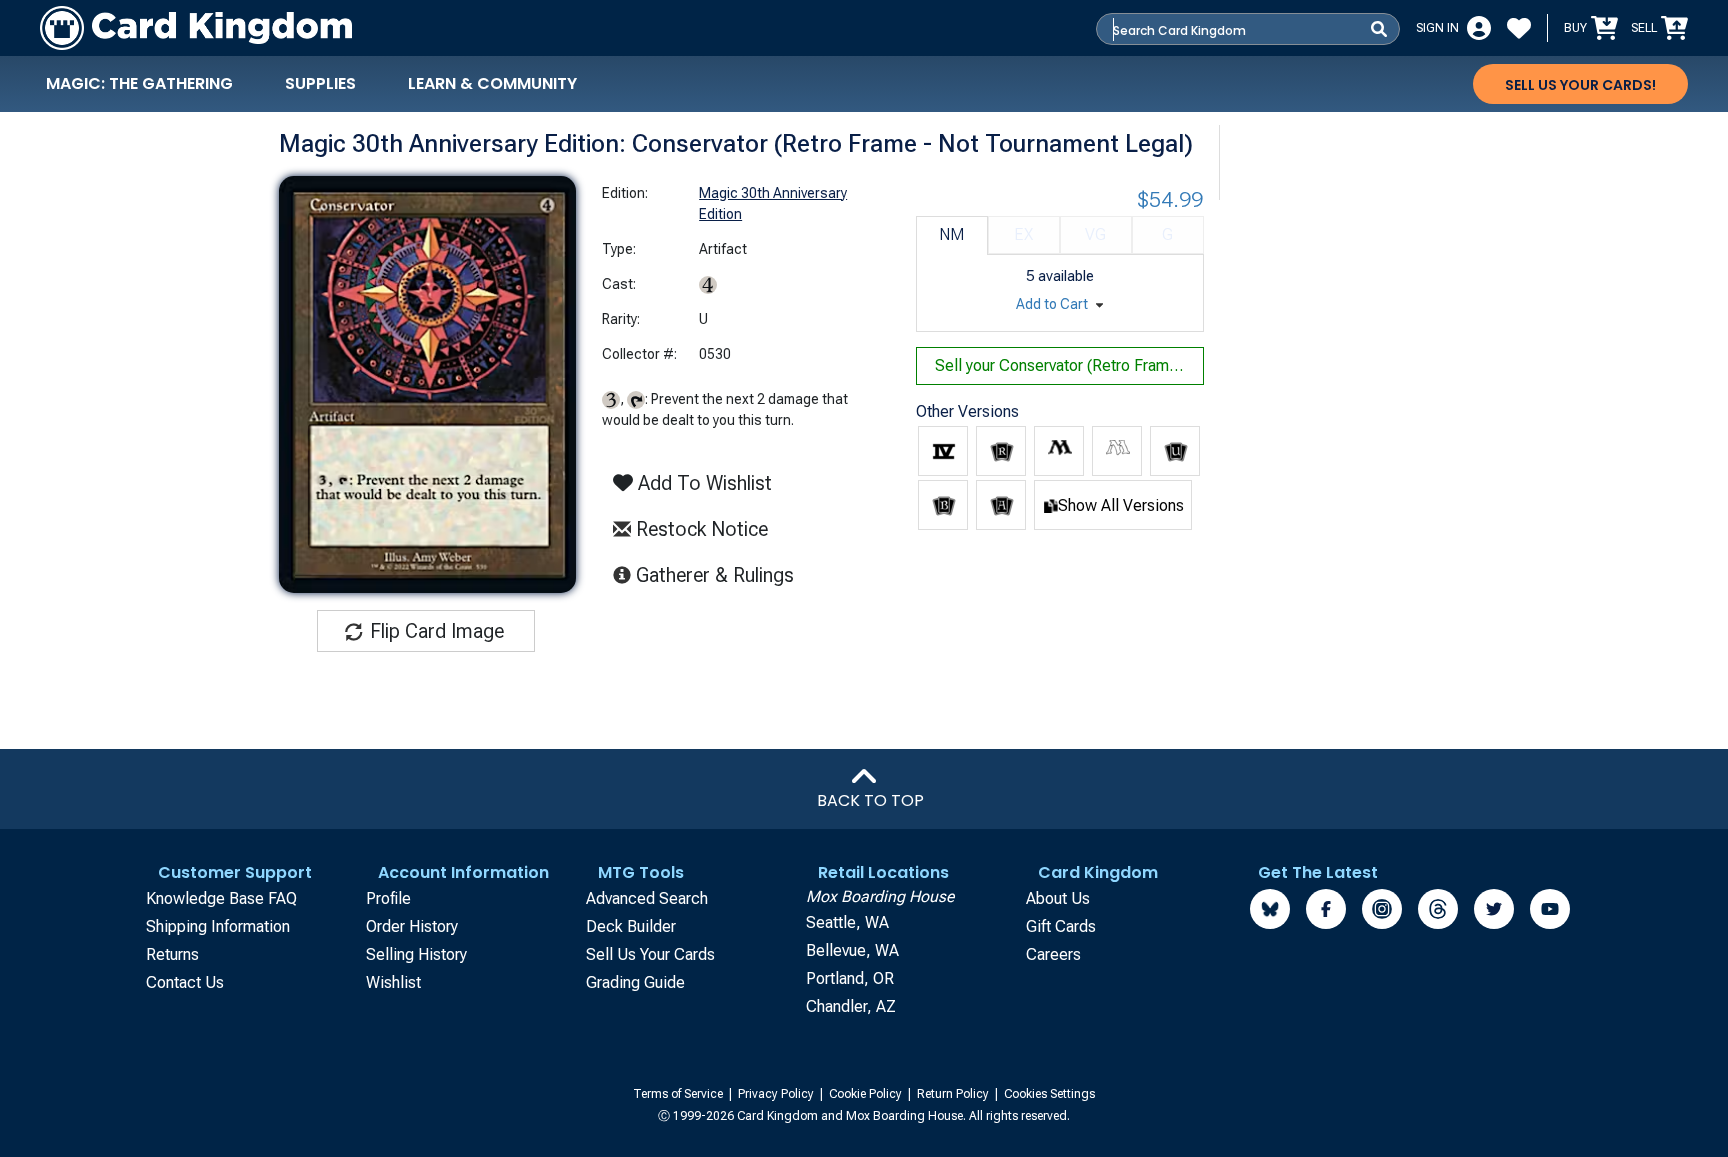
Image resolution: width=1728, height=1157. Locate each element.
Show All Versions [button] (1121, 505)
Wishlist (393, 982)
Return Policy (954, 1094)
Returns (172, 954)
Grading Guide (635, 982)
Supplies (320, 83)
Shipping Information (218, 926)
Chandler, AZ (851, 1006)
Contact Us (185, 982)
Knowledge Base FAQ (221, 898)
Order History (412, 926)
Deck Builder (631, 926)
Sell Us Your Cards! (1580, 85)
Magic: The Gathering (139, 83)
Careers (1053, 954)
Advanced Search (647, 898)
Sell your (1069, 365)
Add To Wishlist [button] (702, 483)
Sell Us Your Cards (650, 954)
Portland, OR (850, 978)
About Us (1058, 898)
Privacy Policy (777, 1094)
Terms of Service (679, 1094)
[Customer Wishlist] (1519, 28)
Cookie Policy (867, 1094)
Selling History (416, 954)
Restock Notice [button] (699, 529)
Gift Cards (1061, 926)
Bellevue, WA (852, 950)
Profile (388, 898)
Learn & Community (492, 83)
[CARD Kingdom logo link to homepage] (196, 28)
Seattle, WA (847, 922)
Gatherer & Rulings (720, 574)
